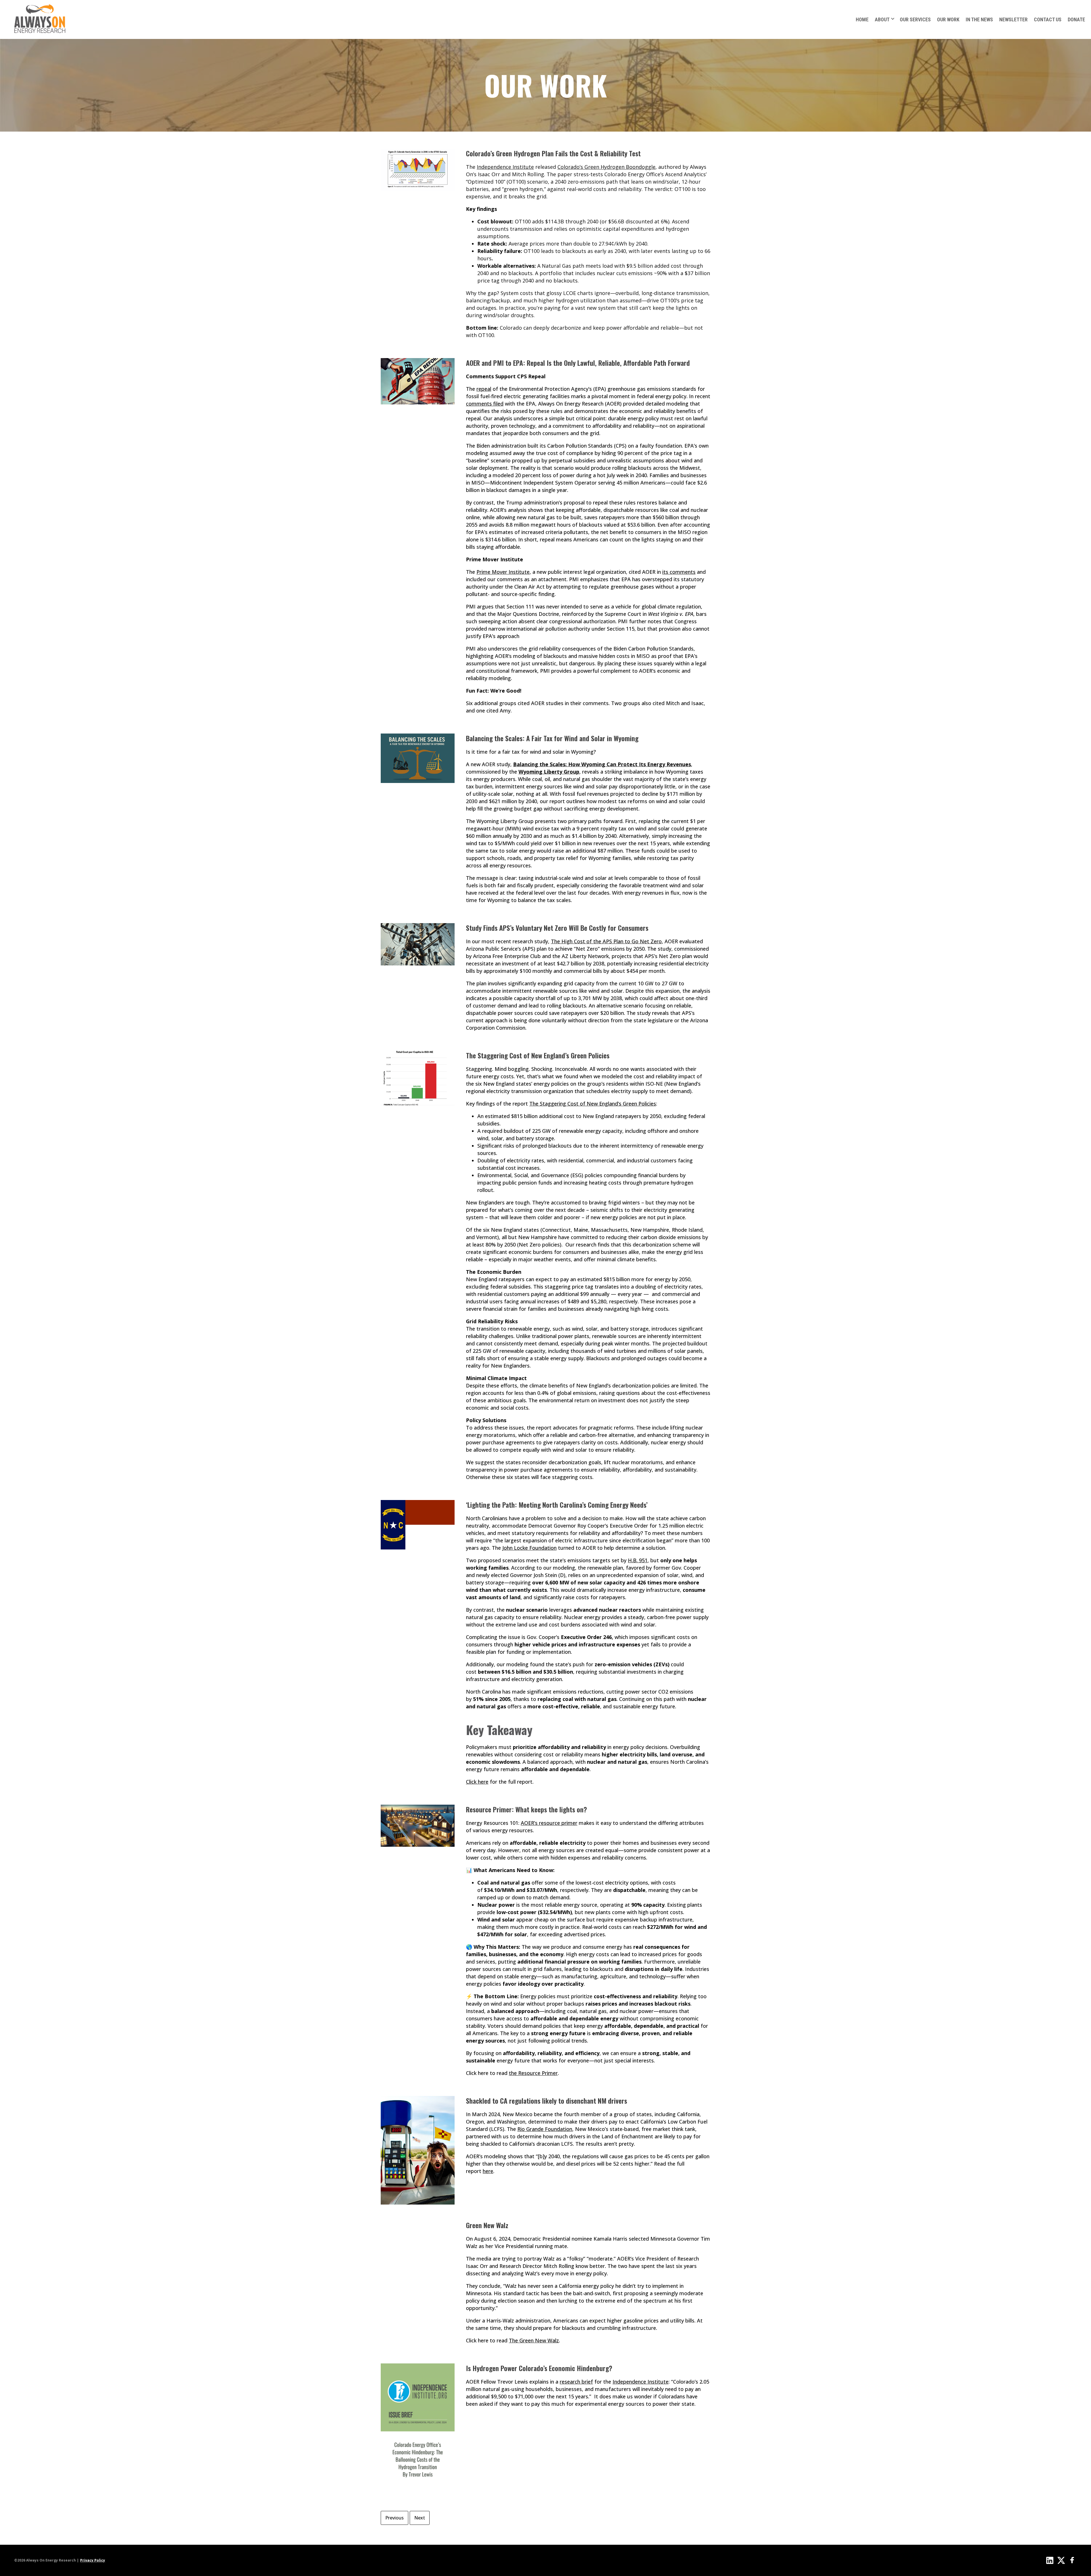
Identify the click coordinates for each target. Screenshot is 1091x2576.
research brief (576, 2382)
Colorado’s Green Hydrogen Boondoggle (606, 167)
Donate (1076, 19)
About (882, 19)
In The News (979, 19)
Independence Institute (505, 167)
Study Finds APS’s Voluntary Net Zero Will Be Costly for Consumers (557, 928)
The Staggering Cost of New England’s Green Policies (538, 1055)
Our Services (915, 19)
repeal (484, 389)
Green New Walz (487, 2225)
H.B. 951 (638, 1560)
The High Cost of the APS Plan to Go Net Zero (606, 941)
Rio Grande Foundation (545, 2129)
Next (420, 2518)
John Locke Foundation (529, 1548)
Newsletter (1013, 19)
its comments (679, 572)
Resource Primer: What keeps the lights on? (526, 1809)
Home (862, 19)
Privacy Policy (93, 2560)
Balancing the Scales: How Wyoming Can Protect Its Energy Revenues (602, 764)
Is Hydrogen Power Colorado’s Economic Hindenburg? (539, 2368)
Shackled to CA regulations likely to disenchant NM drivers (546, 2101)
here (488, 2171)
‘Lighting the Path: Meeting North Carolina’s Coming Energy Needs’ (557, 1505)
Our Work (948, 19)
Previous (394, 2518)
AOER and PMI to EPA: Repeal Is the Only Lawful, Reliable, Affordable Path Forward (578, 363)
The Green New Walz (534, 2340)
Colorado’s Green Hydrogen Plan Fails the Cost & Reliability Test (553, 153)
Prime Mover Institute (503, 572)
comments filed (485, 404)
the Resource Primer (533, 2073)
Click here (477, 1782)
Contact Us (1048, 19)
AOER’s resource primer (549, 1823)
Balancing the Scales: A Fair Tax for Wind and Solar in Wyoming (552, 738)
